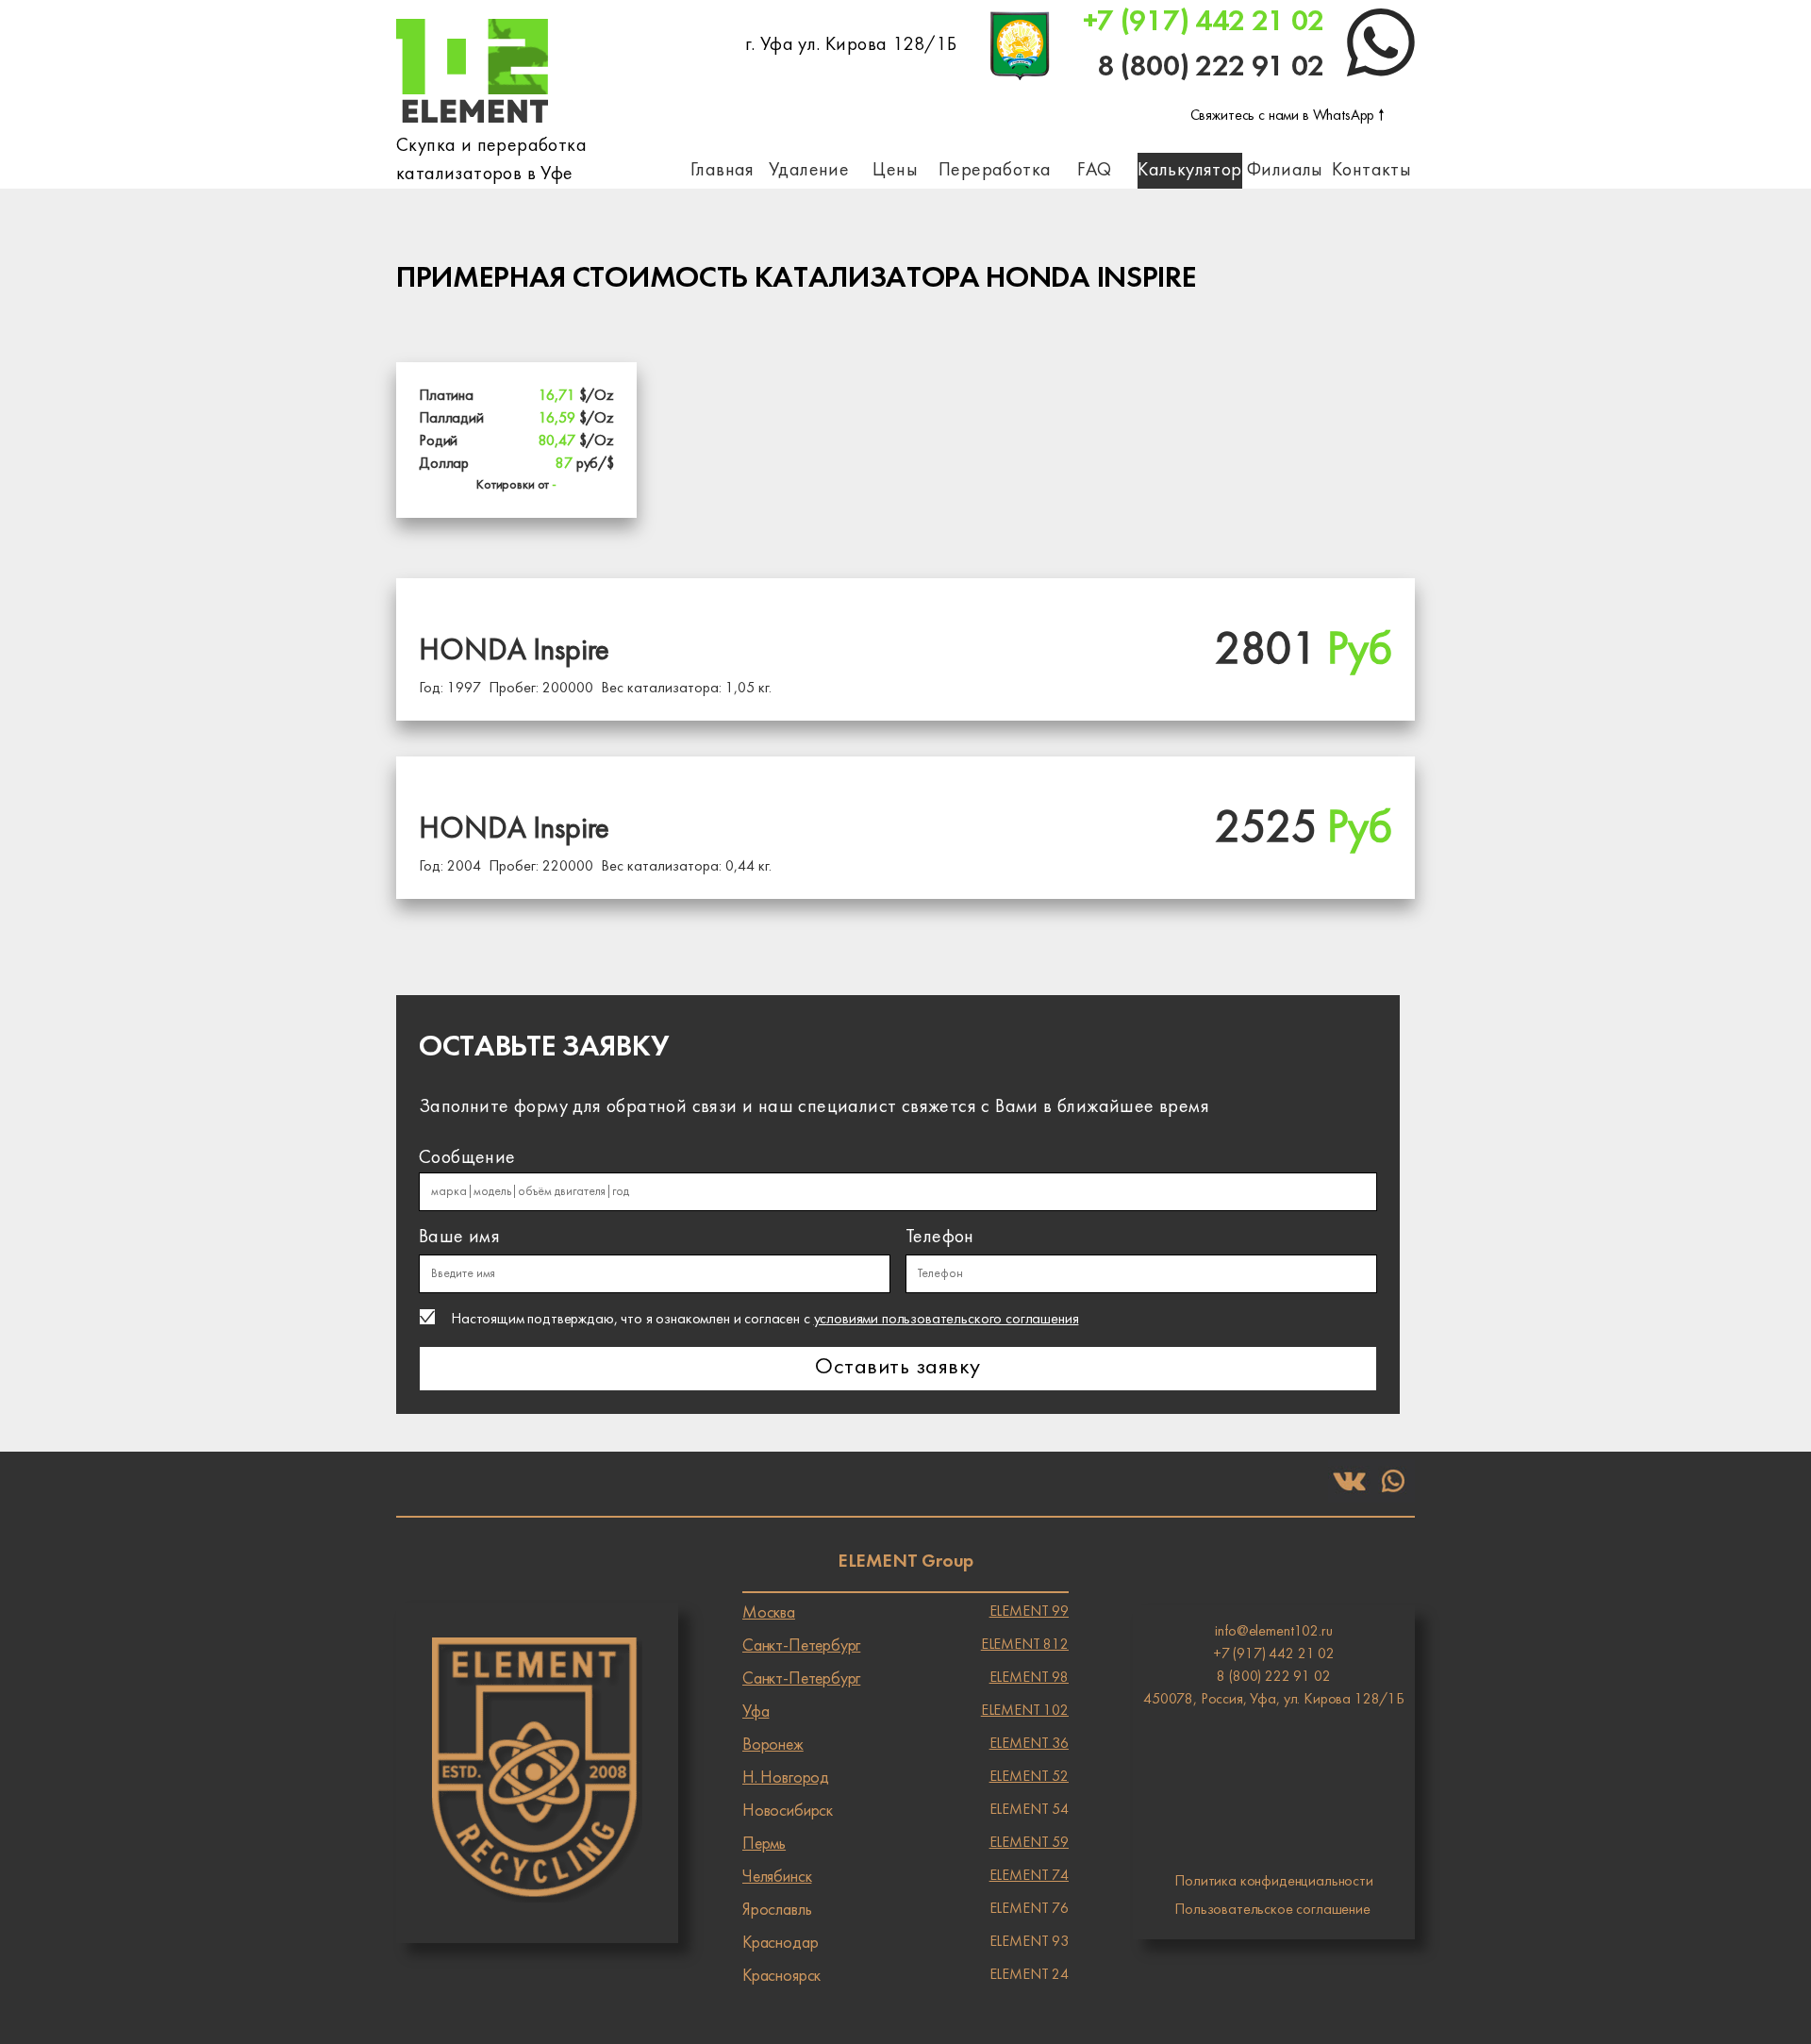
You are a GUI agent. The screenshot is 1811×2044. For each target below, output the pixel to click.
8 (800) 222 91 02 (1211, 67)
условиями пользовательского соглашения (947, 1320)
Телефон (940, 1238)
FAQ (1094, 171)
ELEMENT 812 (905, 1646)
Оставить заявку (897, 1368)
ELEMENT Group (905, 1562)
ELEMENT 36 (905, 1745)
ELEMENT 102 (905, 1712)
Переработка (995, 171)
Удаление (809, 171)
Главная (723, 171)
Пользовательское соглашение (1272, 1910)
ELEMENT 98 (905, 1679)
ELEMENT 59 (905, 1844)
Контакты (1371, 171)
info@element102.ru (1273, 1632)
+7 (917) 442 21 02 (1204, 22)
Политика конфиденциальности (1274, 1882)
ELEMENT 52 (905, 1778)
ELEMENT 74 (905, 1877)
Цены (895, 171)
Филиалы (1285, 171)
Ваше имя (459, 1238)
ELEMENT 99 (905, 1613)
